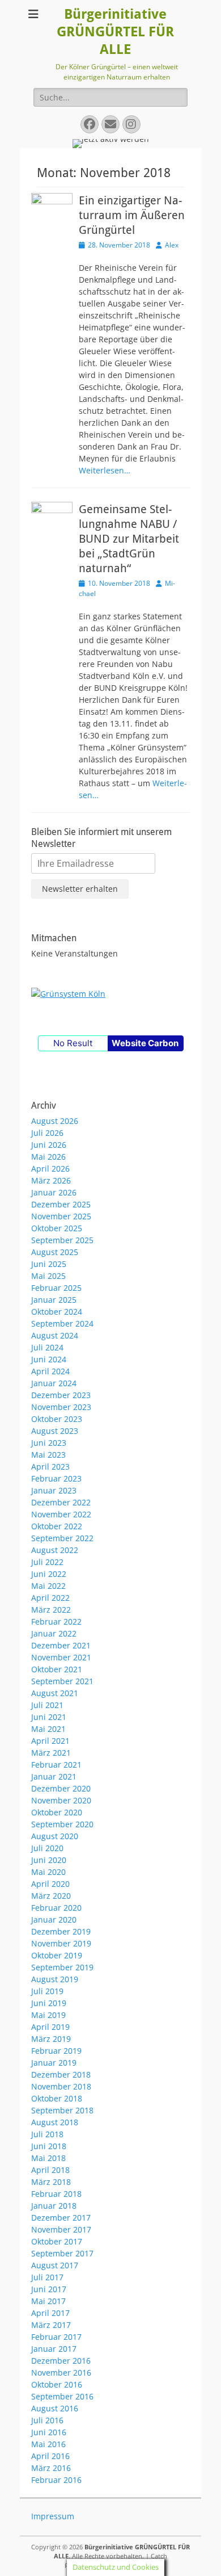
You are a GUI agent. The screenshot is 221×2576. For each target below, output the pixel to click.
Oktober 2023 (57, 1419)
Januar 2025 (54, 1300)
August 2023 (55, 1431)
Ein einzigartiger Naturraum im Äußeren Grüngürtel (132, 215)
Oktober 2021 (57, 1669)
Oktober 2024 (57, 1312)
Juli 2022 (47, 1562)
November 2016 (61, 2372)
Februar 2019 (56, 2051)
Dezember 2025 (61, 1204)
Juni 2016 (49, 2432)
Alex (172, 245)
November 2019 (61, 1943)
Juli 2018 (47, 2134)
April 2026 (50, 1169)
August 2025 (55, 1252)
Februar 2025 (56, 1288)
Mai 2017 (48, 2301)
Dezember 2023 (61, 1395)
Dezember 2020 (61, 1788)
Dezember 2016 (61, 2361)
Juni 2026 (49, 1145)
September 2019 (62, 1967)
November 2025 (61, 1216)
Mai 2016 (48, 2444)
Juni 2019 (49, 2003)
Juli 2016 (47, 2420)
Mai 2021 (48, 1729)
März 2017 (51, 2325)
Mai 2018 (48, 2158)
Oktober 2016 (57, 2384)
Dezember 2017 (61, 2218)
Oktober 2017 (57, 2241)
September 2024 (62, 1323)
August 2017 (55, 2265)
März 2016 (51, 2468)
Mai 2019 (48, 2015)
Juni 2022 (49, 1574)
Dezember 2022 (61, 1502)
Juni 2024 (49, 1359)
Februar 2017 (56, 2337)
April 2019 (50, 2027)
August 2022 (55, 1550)
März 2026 (51, 1180)
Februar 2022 (56, 1621)
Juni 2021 (49, 1717)
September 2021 (62, 1681)
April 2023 (50, 1467)
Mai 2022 (48, 1586)
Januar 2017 (54, 2349)
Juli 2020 (47, 1848)
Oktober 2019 (57, 1955)
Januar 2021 (54, 1776)
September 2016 (62, 2396)
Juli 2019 (47, 1991)
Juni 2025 (49, 1264)
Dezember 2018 (61, 2074)
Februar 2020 (56, 1908)
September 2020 (62, 1824)
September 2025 (62, 1240)
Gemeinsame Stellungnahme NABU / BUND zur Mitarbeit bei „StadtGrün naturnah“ (129, 539)
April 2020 (50, 1884)
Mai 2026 (48, 1157)
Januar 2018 (54, 2206)
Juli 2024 (47, 1347)
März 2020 (51, 1896)
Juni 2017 (49, 2289)
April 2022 (50, 1598)
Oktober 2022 (57, 1526)
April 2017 (50, 2313)
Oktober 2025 (57, 1228)
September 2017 (62, 2253)
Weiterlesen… (105, 470)
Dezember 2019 (61, 1931)
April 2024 (50, 1371)
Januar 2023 (54, 1490)
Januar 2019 (54, 2063)
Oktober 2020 (57, 1812)
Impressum (53, 2516)
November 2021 (61, 1657)
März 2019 (51, 2039)
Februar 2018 (56, 2194)
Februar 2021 (56, 1765)
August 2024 (55, 1335)
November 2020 (61, 1800)
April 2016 (50, 2456)
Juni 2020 (49, 1860)
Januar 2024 (54, 1383)
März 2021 (51, 1753)
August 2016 (55, 2408)
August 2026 (55, 1121)
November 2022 (61, 1514)
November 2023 (61, 1407)
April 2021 (50, 1741)
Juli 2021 (47, 1705)
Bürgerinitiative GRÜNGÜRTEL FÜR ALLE (115, 32)
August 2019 (55, 1979)
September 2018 (62, 2110)
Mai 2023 (48, 1455)
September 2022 (62, 1538)
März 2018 (51, 2182)
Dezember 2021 (61, 1645)
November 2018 (61, 2086)
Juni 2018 (49, 2146)
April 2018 (50, 2170)
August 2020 (55, 1836)
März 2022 (51, 1610)
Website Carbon (145, 1043)
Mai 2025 (48, 1276)
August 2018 (55, 2122)
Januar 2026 (54, 1192)
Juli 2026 (47, 1133)
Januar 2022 (54, 1633)
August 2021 (55, 1693)
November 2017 (61, 2229)
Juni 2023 (49, 1443)
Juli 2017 (47, 2277)
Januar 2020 (54, 1920)
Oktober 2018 (57, 2098)
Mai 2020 (48, 1872)
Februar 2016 (56, 2480)
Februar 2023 (56, 1478)
